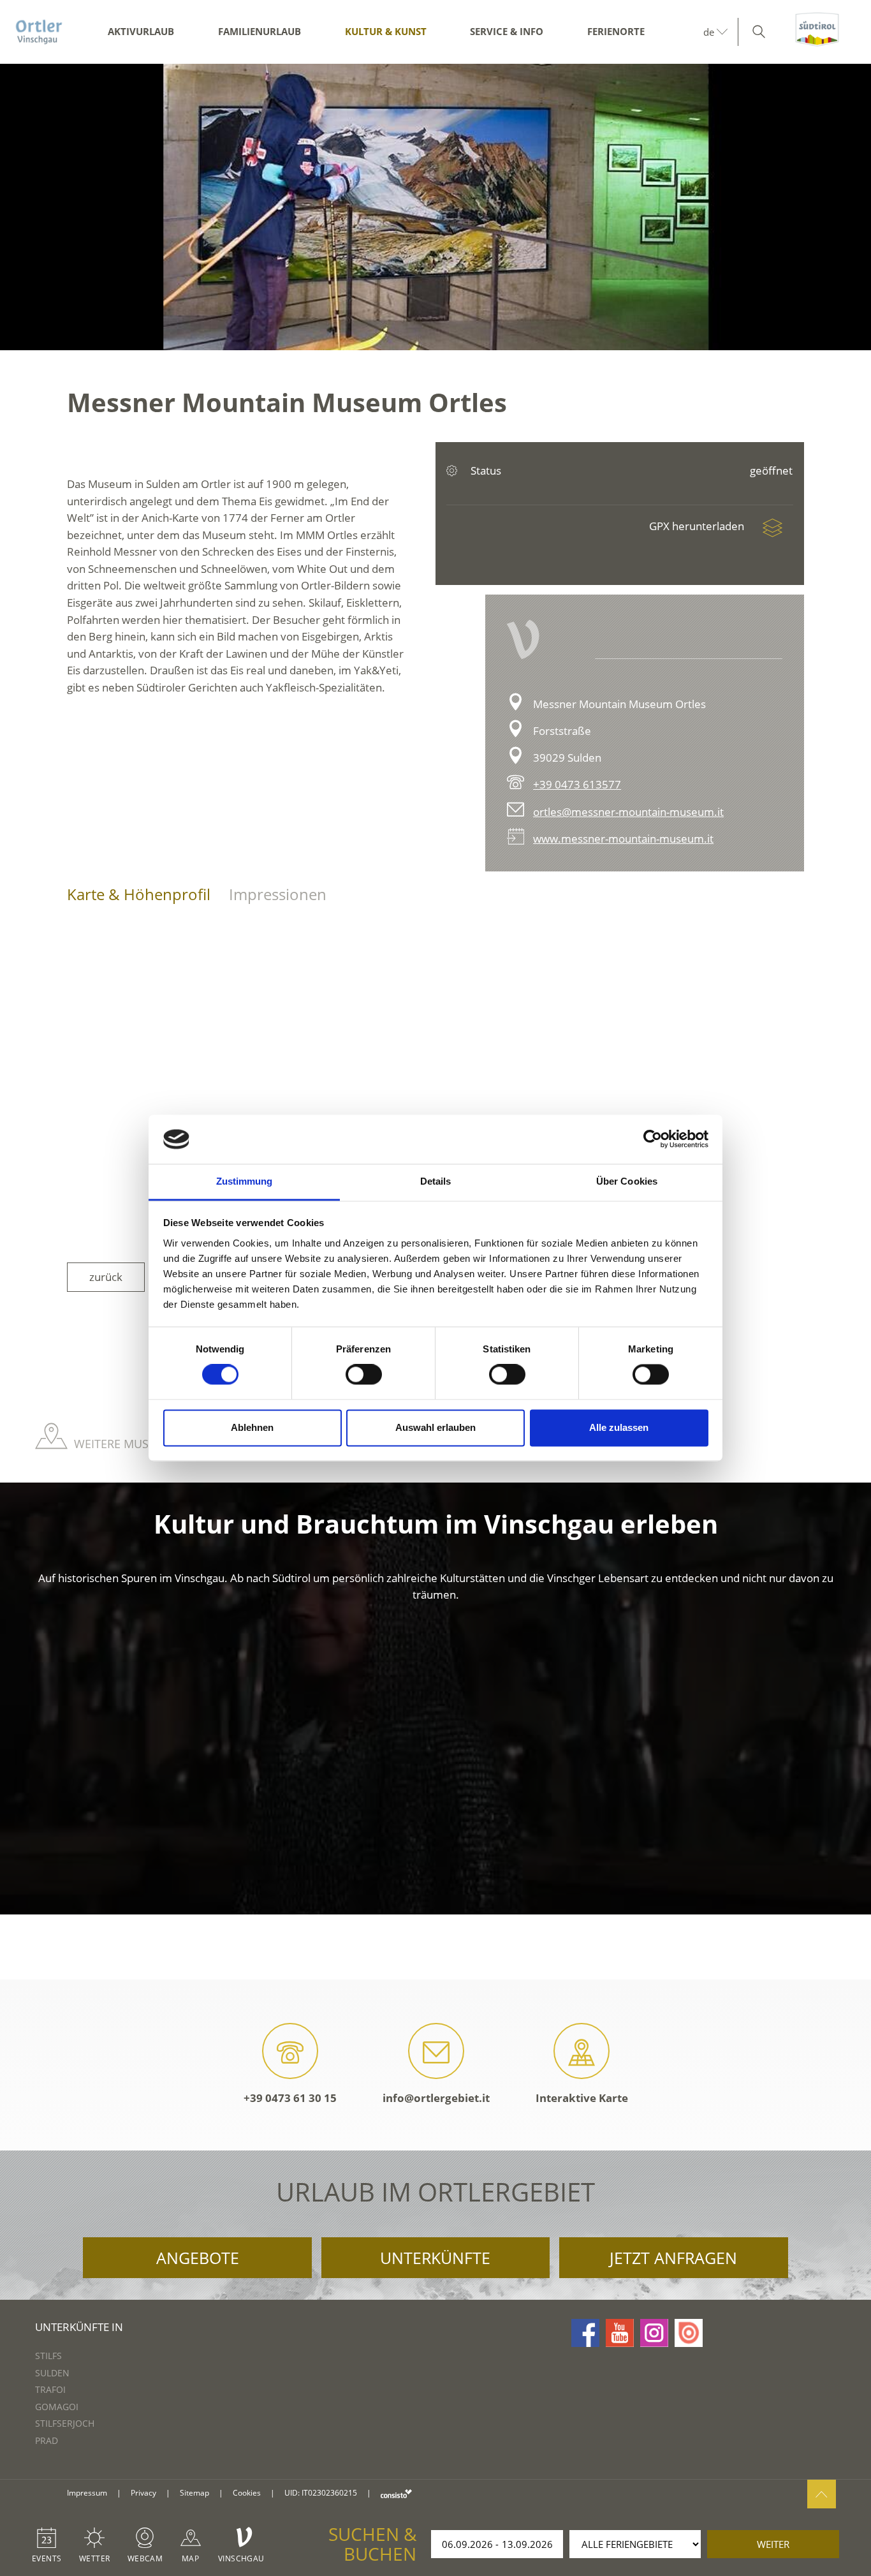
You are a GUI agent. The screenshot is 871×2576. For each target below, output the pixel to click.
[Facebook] (585, 2333)
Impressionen (278, 894)
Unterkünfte (435, 2258)
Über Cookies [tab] (627, 1181)
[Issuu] (689, 2333)
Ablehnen (252, 1427)
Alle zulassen (619, 1427)
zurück (106, 1277)
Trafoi (50, 2389)
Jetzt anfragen (673, 2258)
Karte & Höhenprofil (139, 894)
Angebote (198, 2258)
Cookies (247, 2493)
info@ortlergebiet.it (436, 2098)
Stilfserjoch (65, 2423)
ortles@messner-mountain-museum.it (628, 812)
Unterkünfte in (79, 2327)
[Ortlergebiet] (39, 32)
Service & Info (507, 31)
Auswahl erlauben (435, 1427)
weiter (773, 2544)
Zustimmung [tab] (245, 1181)
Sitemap (194, 2493)
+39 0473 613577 (577, 784)
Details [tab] (436, 1181)
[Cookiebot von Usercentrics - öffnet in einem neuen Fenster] (653, 1139)
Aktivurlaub (141, 31)
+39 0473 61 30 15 (290, 2098)
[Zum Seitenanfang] (822, 2494)
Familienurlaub (260, 31)
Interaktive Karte (582, 2098)
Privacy (143, 2493)
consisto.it (396, 2493)
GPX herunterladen (698, 526)
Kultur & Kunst (386, 31)
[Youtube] (620, 2333)
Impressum (87, 2493)
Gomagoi (57, 2407)
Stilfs (48, 2356)
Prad (47, 2440)
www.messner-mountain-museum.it (623, 839)
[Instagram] (654, 2333)
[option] (435, 207)
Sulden (52, 2373)
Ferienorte (616, 31)
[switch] (364, 1375)
